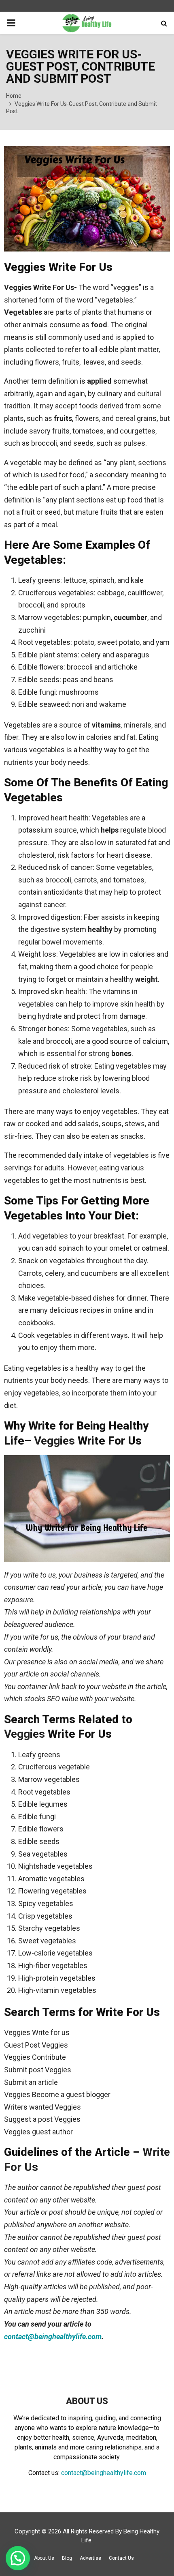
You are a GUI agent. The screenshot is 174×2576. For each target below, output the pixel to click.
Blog (67, 2558)
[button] (18, 2558)
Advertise (90, 2558)
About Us (44, 2558)
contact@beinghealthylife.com (53, 2337)
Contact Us (121, 2558)
